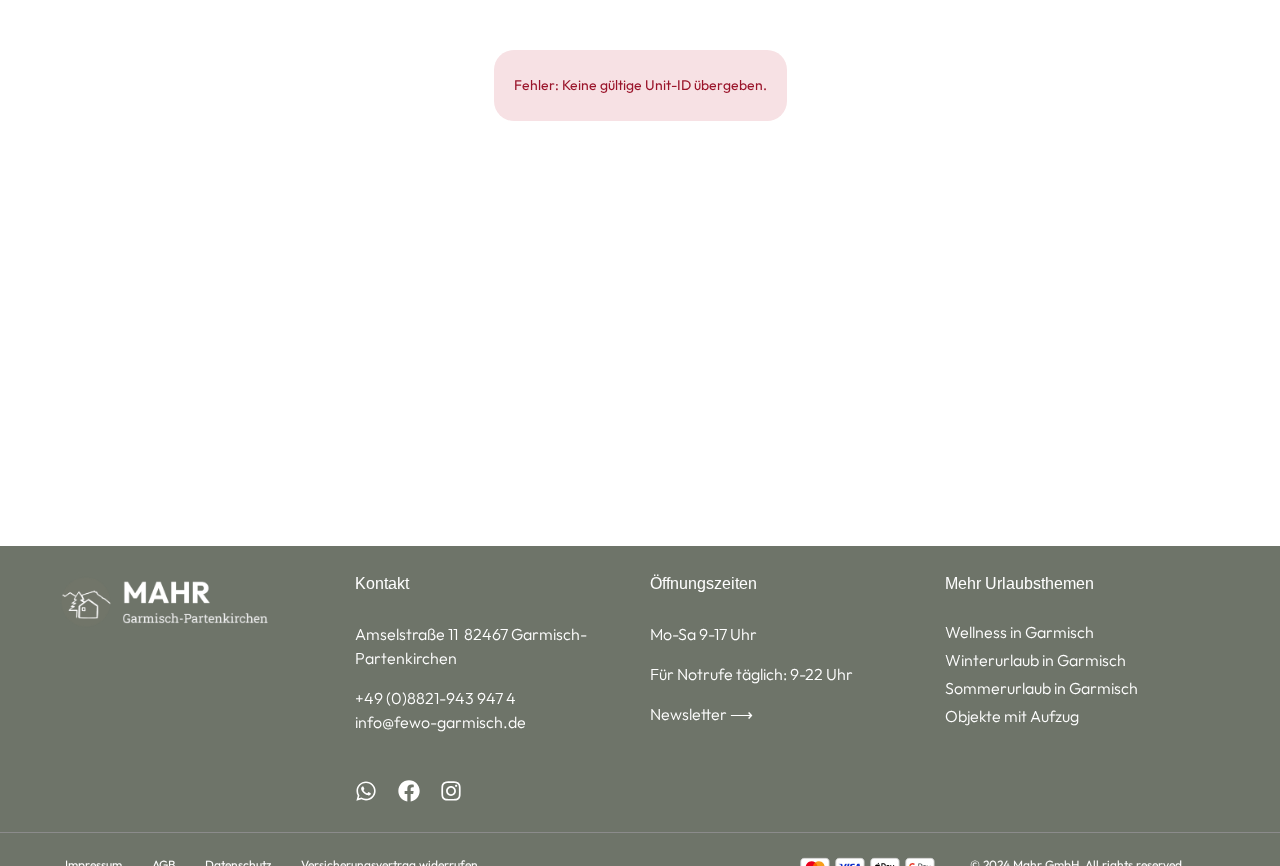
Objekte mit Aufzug (1012, 716)
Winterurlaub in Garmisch (1035, 660)
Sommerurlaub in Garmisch (1041, 688)
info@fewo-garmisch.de (440, 722)
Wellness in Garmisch (1019, 632)
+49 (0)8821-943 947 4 (435, 698)
